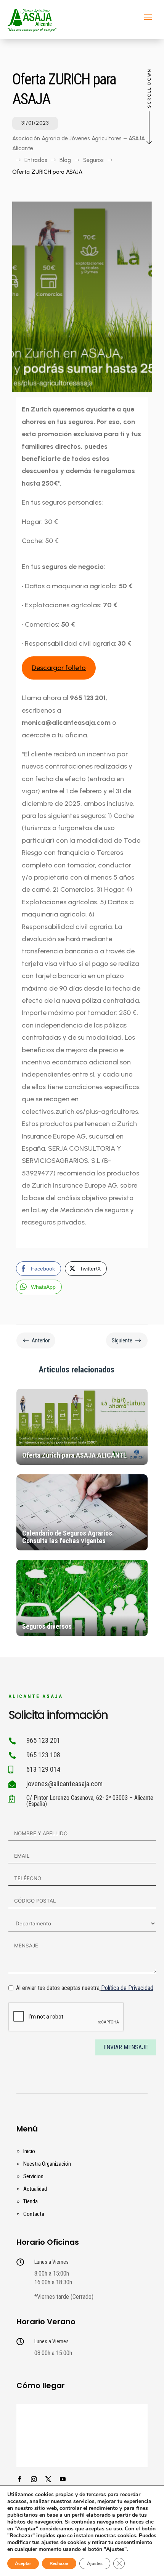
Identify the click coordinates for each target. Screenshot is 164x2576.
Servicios (33, 2176)
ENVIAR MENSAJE (126, 2047)
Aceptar (23, 2563)
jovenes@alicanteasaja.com (64, 1784)
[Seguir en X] (48, 2479)
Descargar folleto (59, 668)
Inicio (29, 2151)
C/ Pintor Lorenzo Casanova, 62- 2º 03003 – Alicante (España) (90, 1801)
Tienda (31, 2201)
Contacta (34, 2214)
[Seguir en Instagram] (34, 2479)
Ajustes (95, 2563)
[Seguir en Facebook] (19, 2479)
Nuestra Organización (47, 2164)
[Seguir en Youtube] (63, 2479)
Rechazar (59, 2563)
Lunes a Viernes (51, 2262)
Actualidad (35, 2189)
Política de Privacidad (127, 1988)
